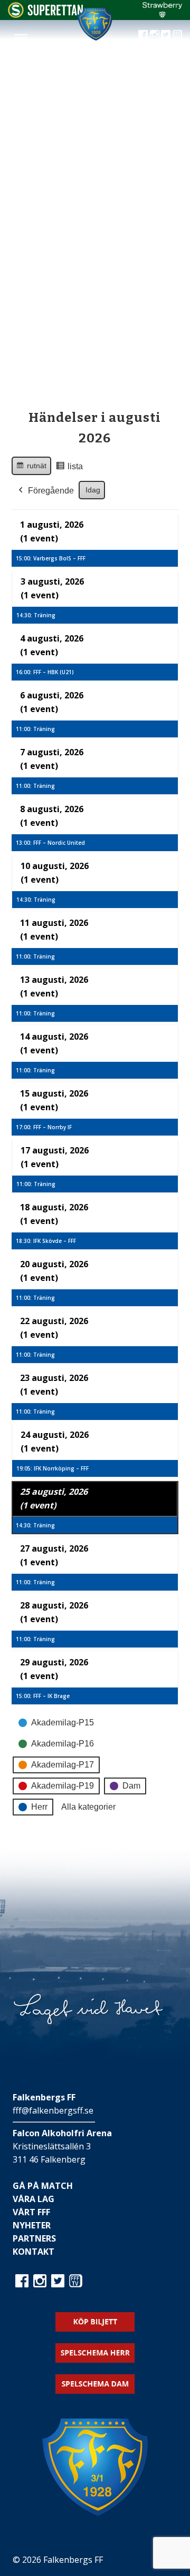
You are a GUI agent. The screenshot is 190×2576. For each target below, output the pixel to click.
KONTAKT (34, 2252)
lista (69, 469)
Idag (93, 490)
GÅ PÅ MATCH (43, 2186)
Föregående (51, 491)
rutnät (31, 468)
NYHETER (32, 2225)
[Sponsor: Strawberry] (162, 15)
